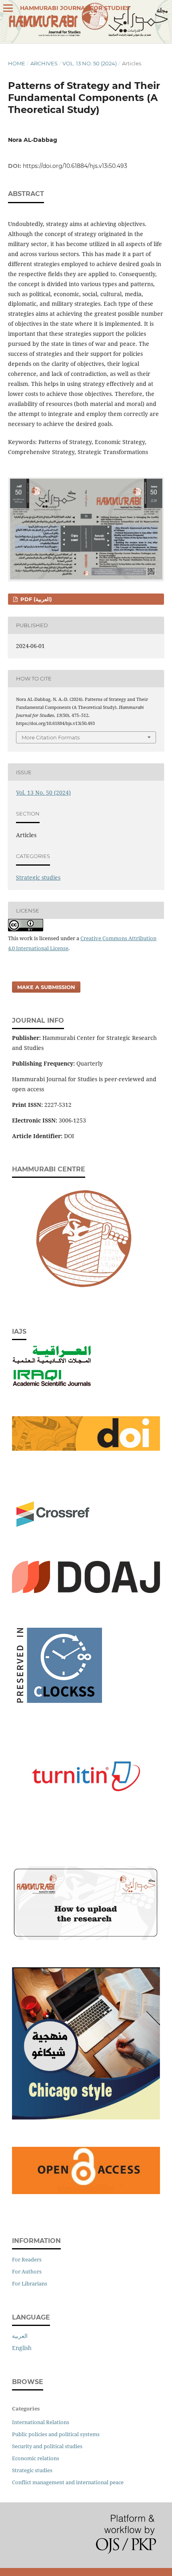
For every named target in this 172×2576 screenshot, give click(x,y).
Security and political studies (47, 2446)
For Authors (27, 2271)
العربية (20, 2336)
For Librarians (30, 2283)
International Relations (41, 2422)
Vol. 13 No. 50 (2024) (90, 63)
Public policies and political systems (56, 2434)
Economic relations (36, 2458)
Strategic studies (38, 877)
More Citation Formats (51, 737)
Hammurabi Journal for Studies (75, 8)
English (22, 2348)
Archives (44, 63)
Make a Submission (46, 987)
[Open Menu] (8, 8)
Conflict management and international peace (68, 2482)
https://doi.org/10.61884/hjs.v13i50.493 (75, 166)
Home (17, 63)
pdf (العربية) (35, 599)
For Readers (27, 2259)
